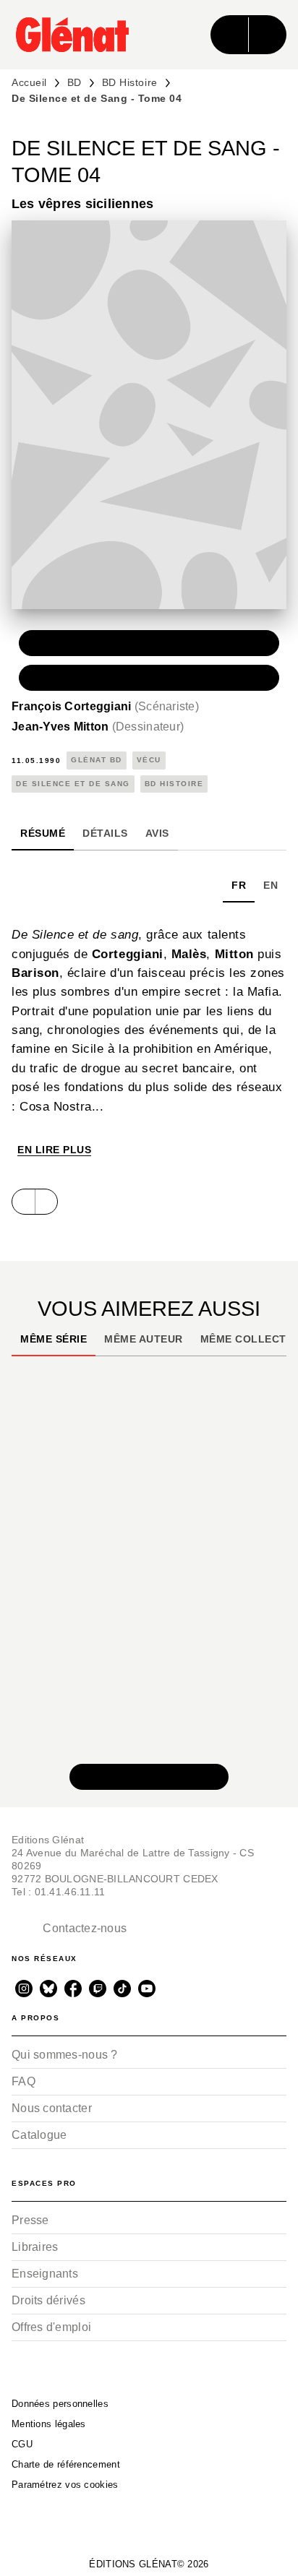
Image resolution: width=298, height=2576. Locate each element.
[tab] (43, 833)
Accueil (29, 82)
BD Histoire (130, 82)
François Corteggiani (105, 706)
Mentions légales (49, 2424)
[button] (149, 643)
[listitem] (24, 1989)
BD (74, 82)
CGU (22, 2444)
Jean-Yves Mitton (98, 727)
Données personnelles (60, 2404)
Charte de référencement (66, 2464)
